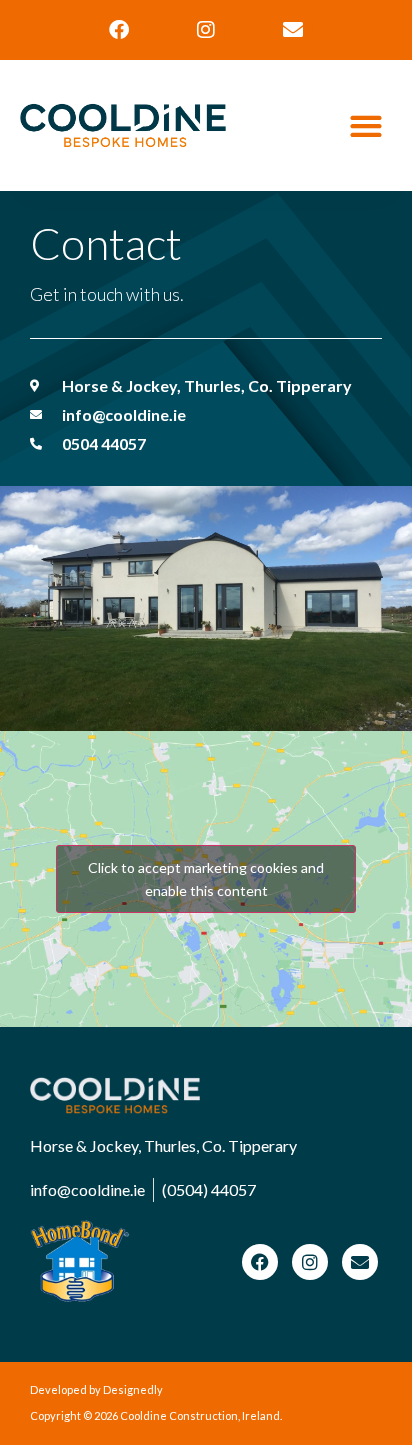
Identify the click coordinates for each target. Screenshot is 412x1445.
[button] (366, 125)
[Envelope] (293, 30)
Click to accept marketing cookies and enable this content (206, 879)
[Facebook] (119, 30)
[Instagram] (206, 30)
